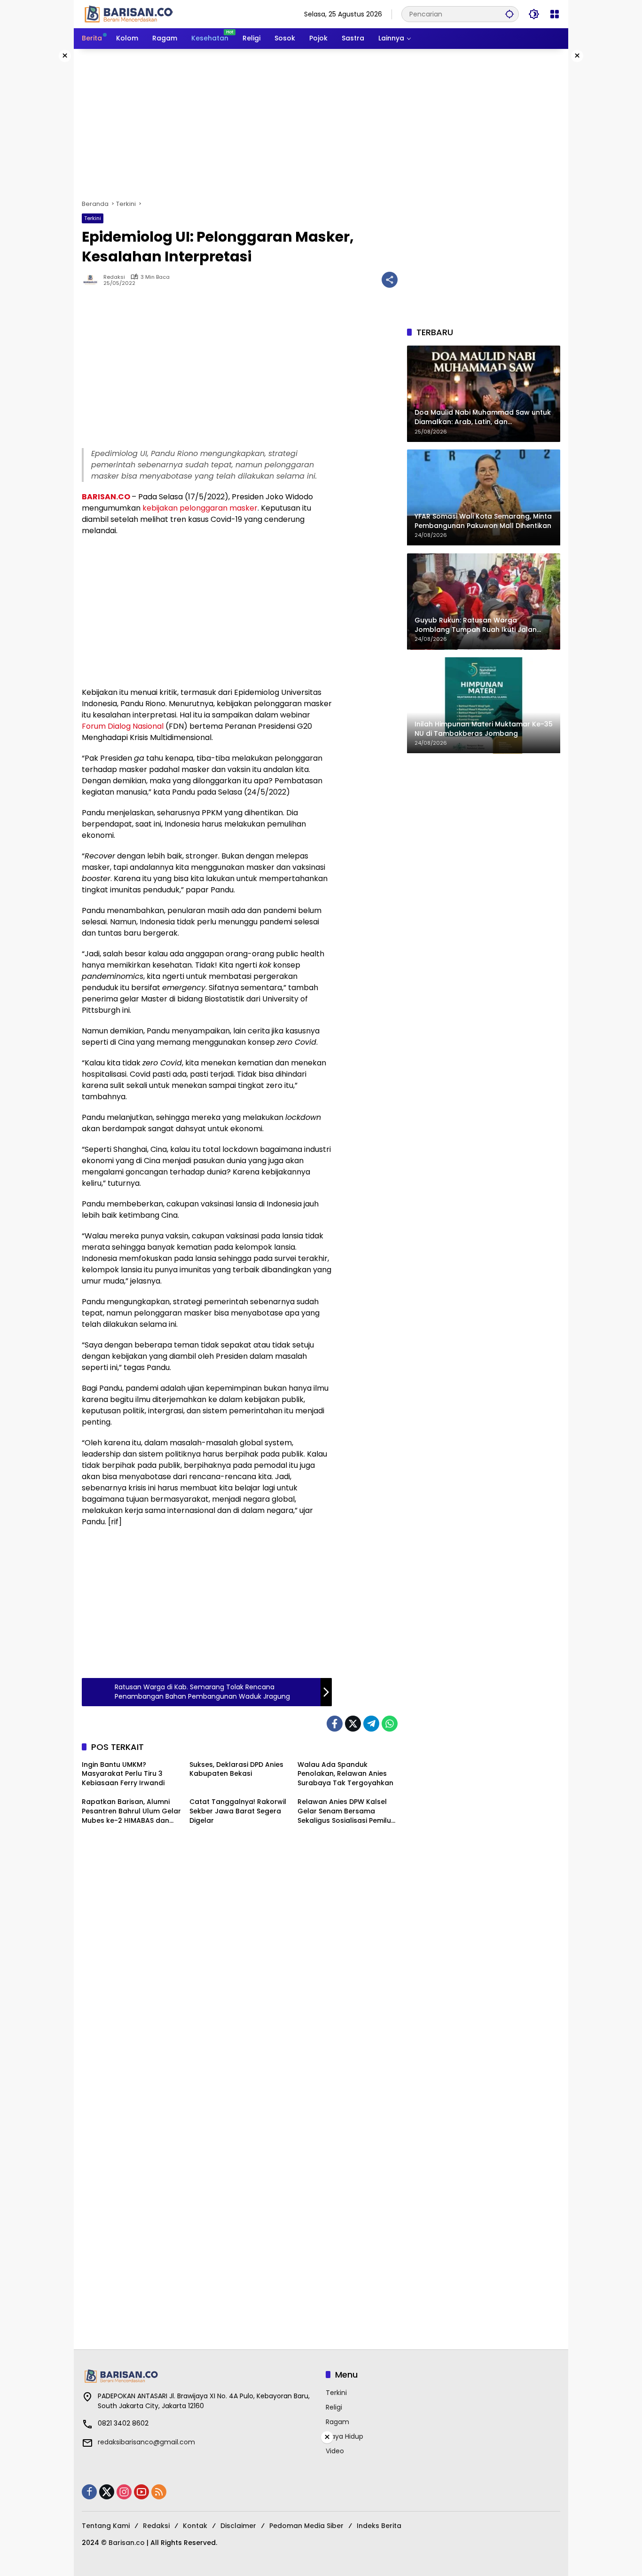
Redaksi (114, 277)
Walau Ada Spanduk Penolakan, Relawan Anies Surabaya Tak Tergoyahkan (345, 1774)
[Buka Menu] (555, 14)
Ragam (337, 2422)
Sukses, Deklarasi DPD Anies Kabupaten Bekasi (236, 1769)
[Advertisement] (321, 124)
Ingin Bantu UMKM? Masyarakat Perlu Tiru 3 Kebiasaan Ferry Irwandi (123, 1774)
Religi (334, 2407)
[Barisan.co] (129, 14)
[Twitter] (353, 1724)
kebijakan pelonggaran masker (200, 508)
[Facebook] (335, 1724)
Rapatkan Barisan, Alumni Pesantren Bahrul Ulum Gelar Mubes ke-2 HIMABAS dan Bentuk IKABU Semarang (131, 1811)
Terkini (93, 218)
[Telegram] (371, 1724)
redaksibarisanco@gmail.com (146, 2442)
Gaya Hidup (344, 2436)
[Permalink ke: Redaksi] (93, 280)
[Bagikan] (390, 280)
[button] (509, 14)
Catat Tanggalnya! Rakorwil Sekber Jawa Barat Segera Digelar (238, 1811)
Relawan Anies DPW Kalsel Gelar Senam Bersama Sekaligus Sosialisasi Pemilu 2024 (344, 1811)
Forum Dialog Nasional (123, 726)
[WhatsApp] (390, 1724)
